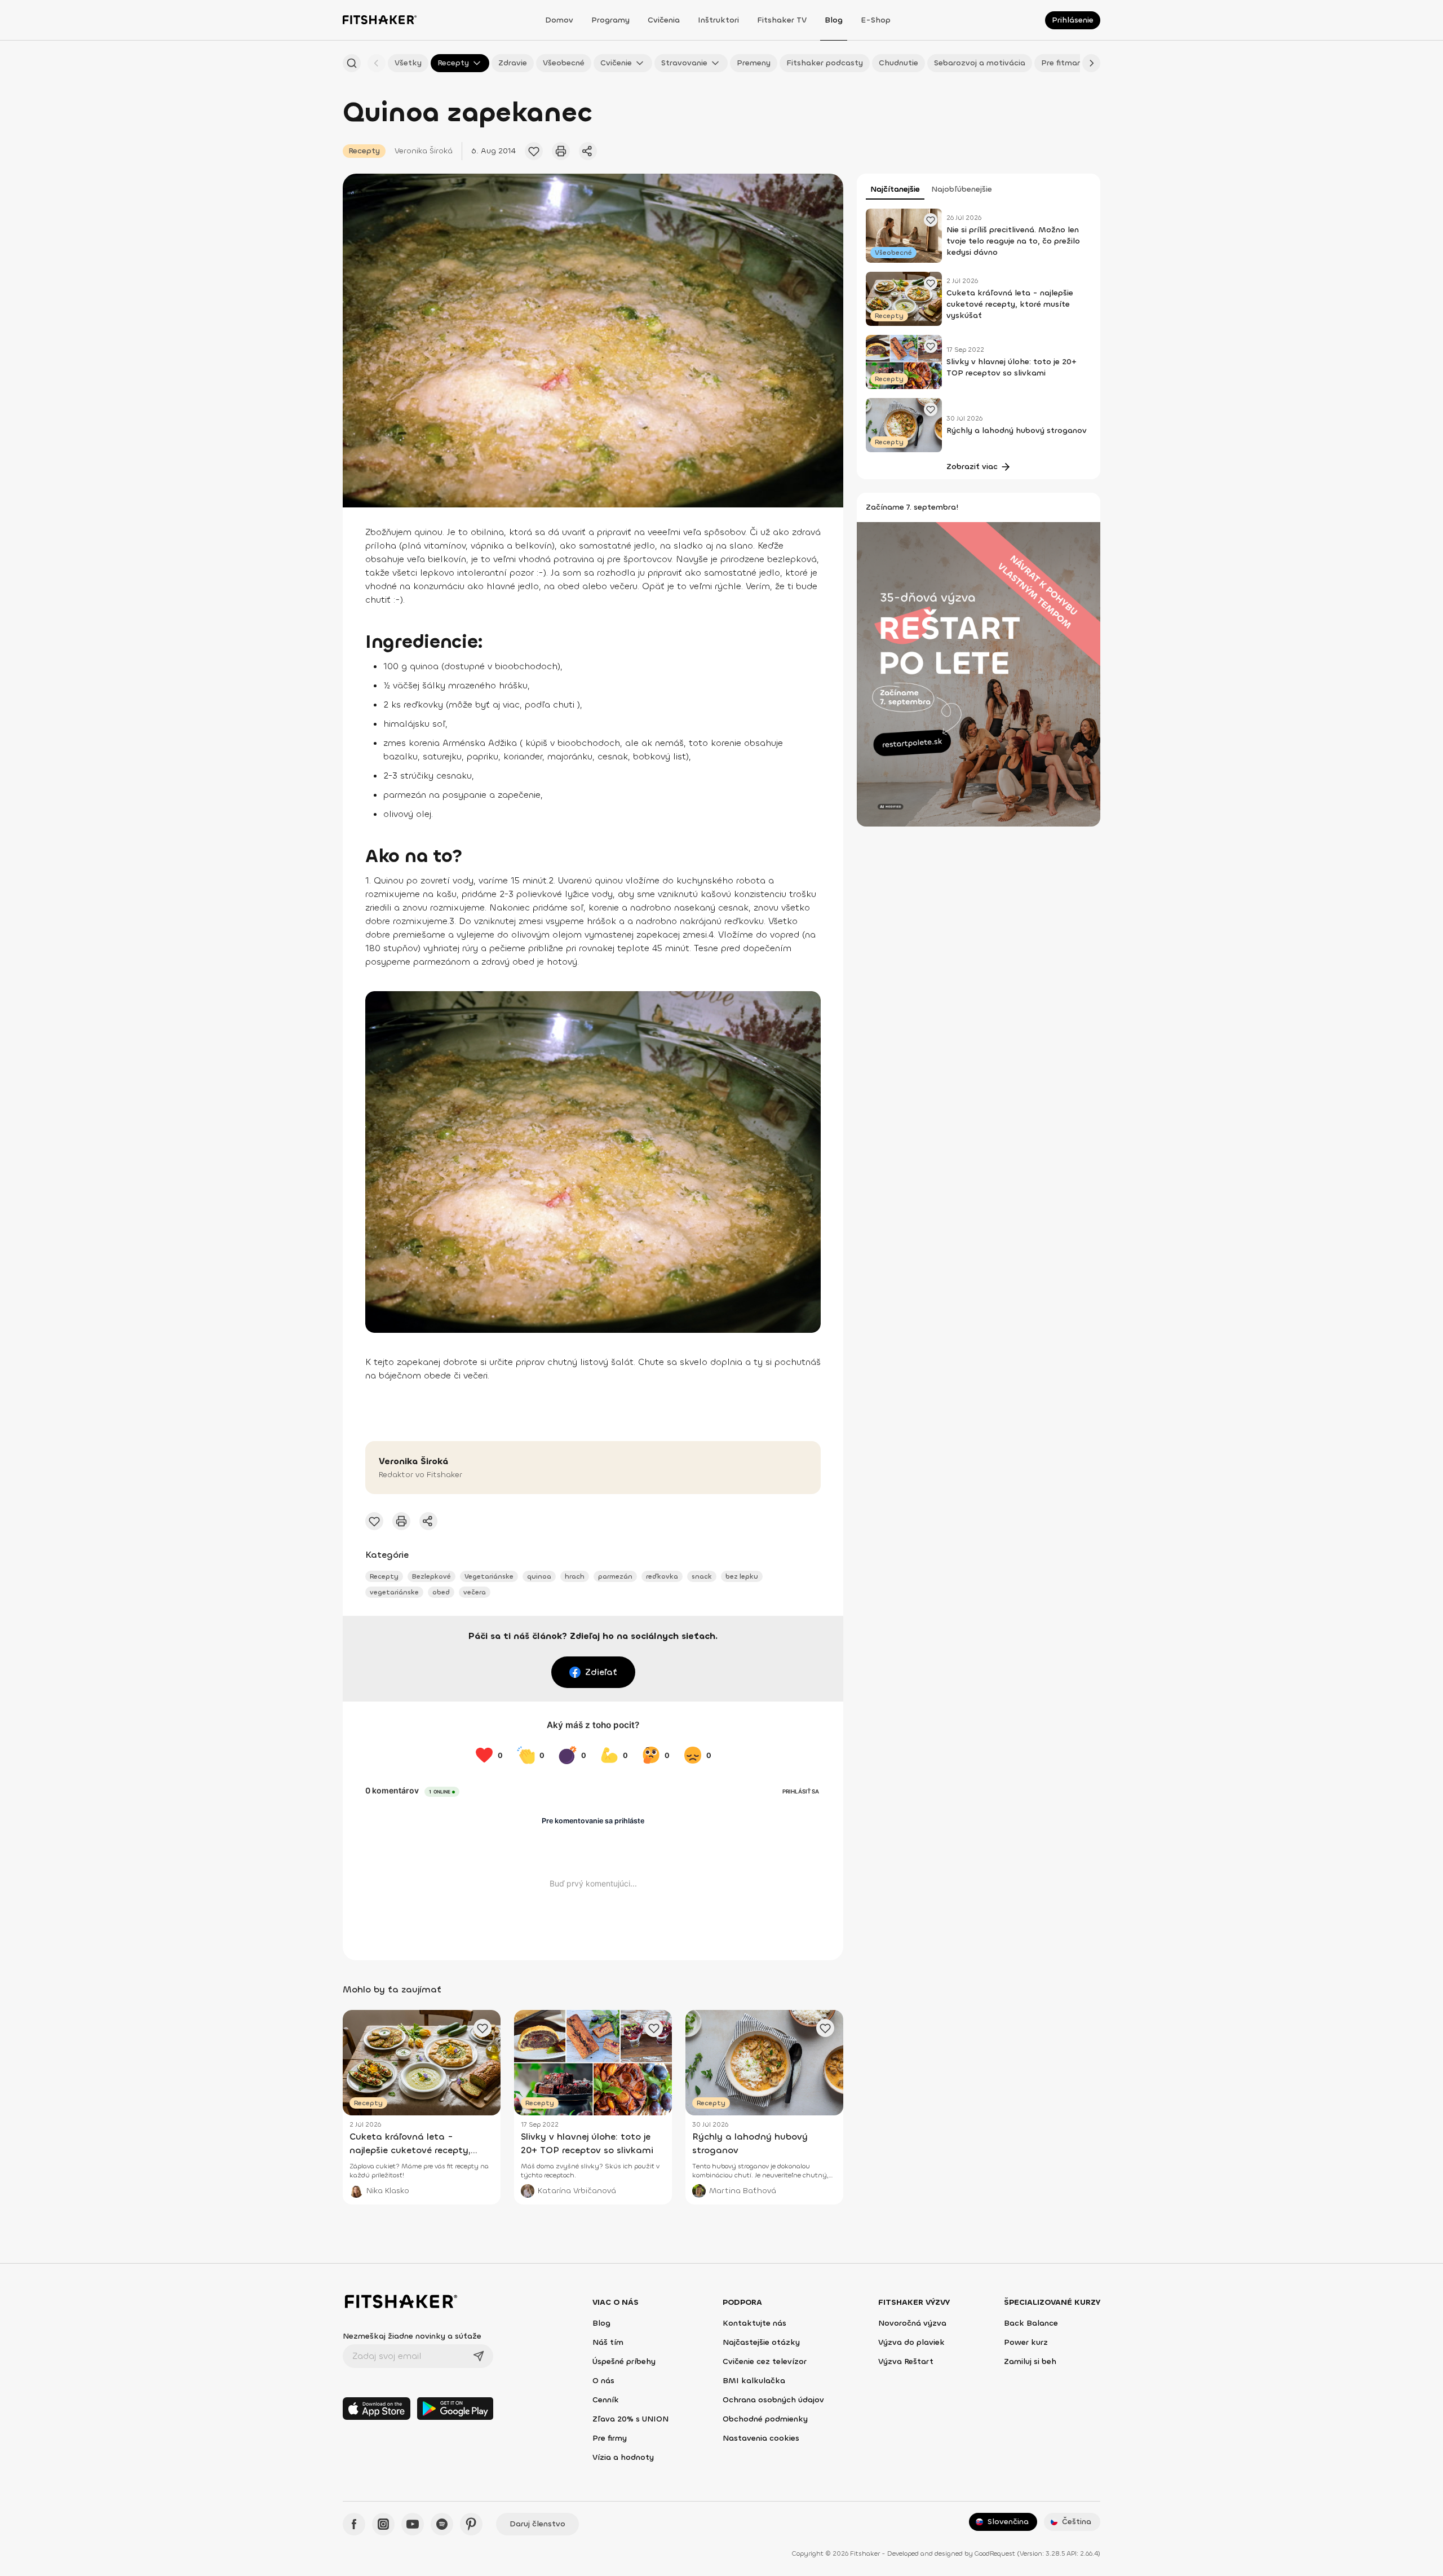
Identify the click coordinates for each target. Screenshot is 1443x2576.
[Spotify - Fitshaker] (442, 2524)
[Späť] (377, 63)
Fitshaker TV (782, 20)
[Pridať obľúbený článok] (534, 151)
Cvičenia (664, 20)
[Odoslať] (479, 2356)
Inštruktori (718, 20)
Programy (610, 20)
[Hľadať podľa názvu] (352, 63)
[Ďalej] (1091, 63)
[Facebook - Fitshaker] (354, 2524)
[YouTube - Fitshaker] (413, 2524)
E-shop (876, 20)
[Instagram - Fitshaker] (383, 2524)
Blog (834, 20)
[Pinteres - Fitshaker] (471, 2524)
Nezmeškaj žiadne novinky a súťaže (412, 2336)
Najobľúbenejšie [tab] (962, 189)
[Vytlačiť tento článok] (561, 151)
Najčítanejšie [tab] (895, 189)
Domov (559, 20)
